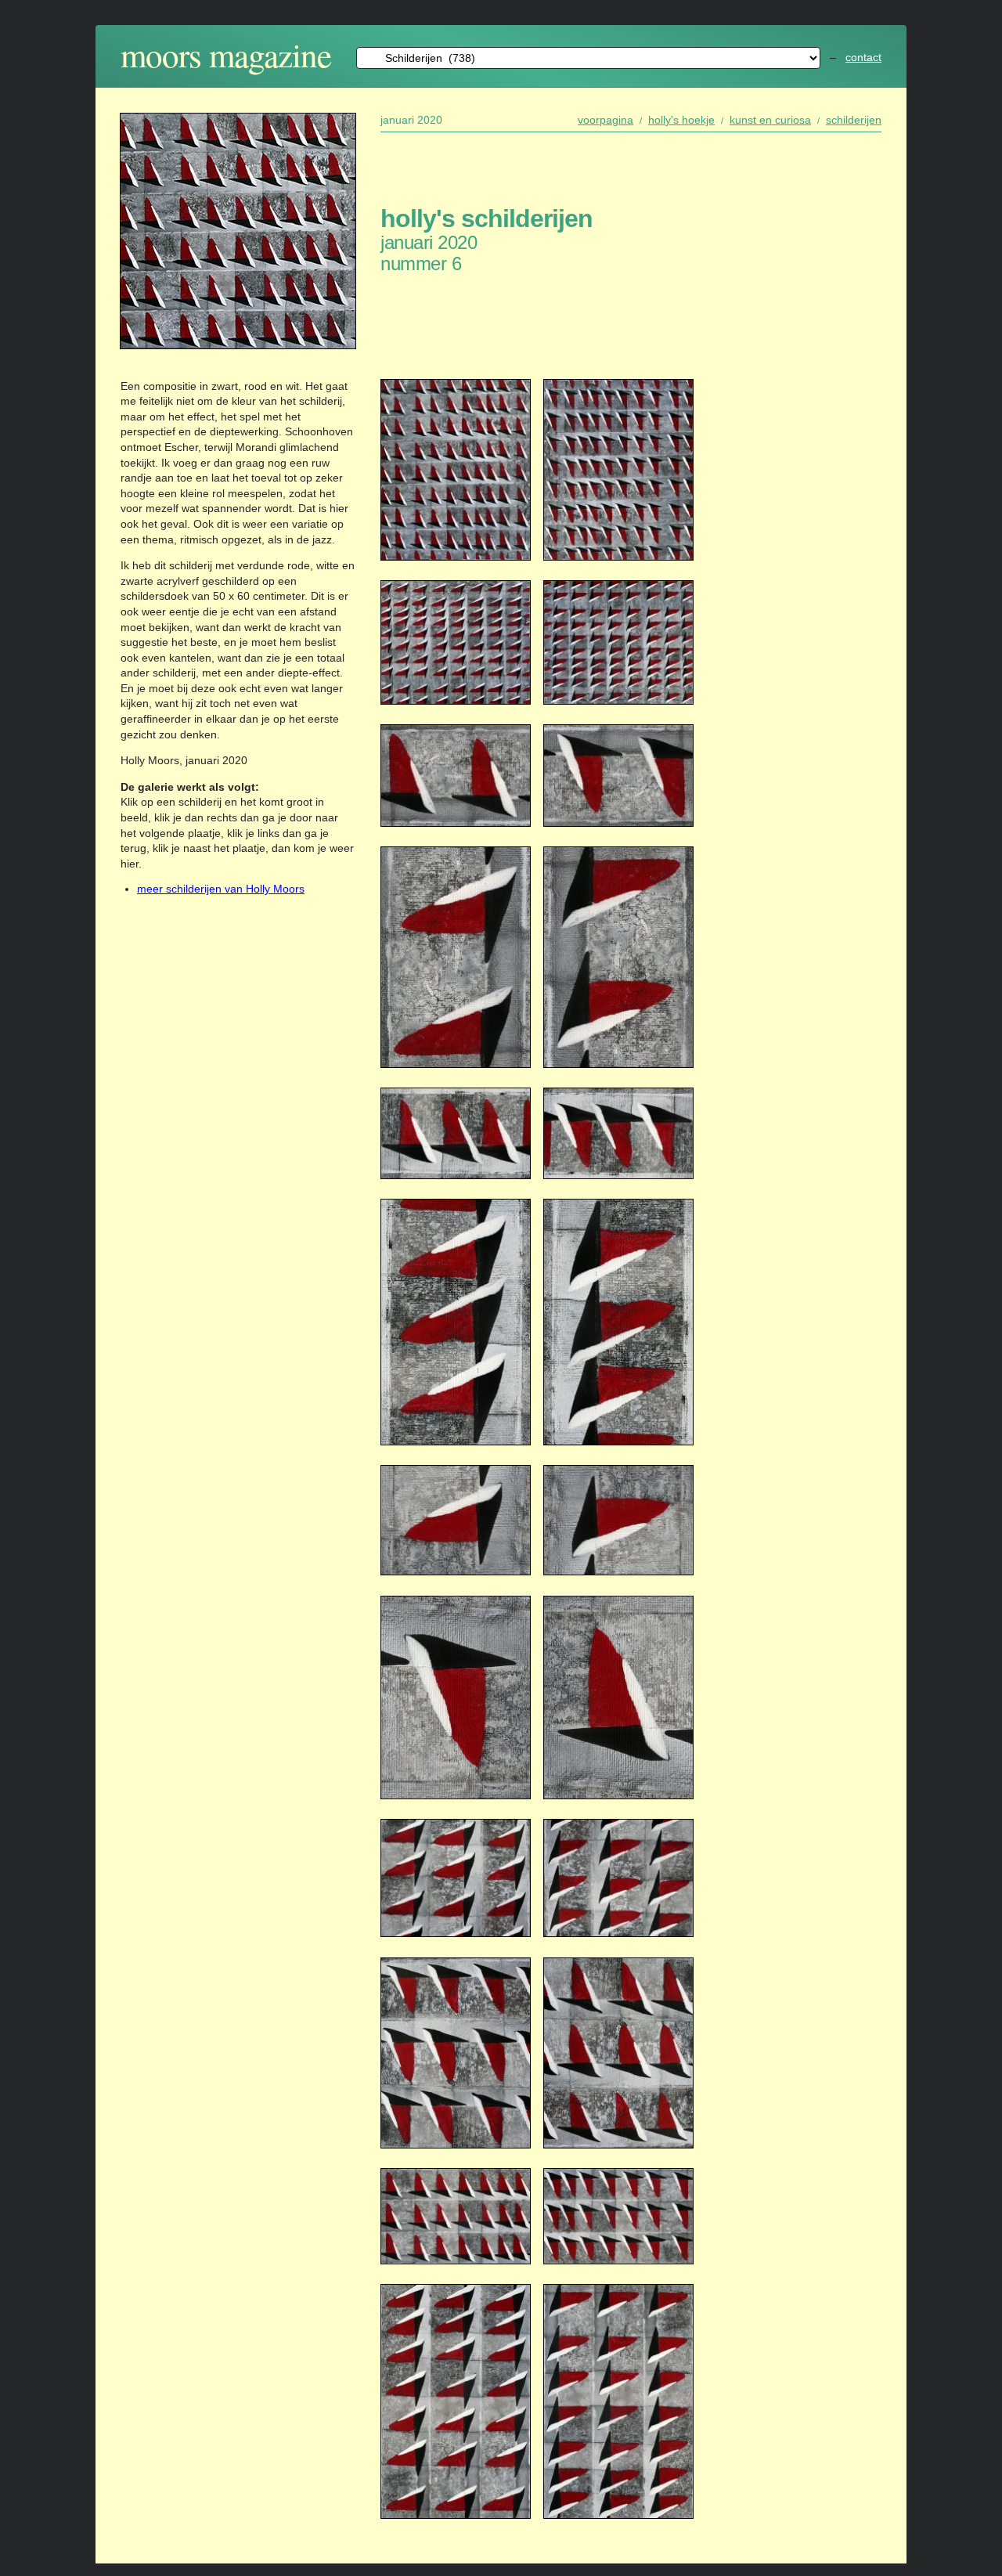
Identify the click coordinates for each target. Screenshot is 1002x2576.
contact (863, 57)
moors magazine (226, 54)
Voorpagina (606, 120)
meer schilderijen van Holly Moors (221, 889)
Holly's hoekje (681, 120)
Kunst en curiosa (770, 120)
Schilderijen (854, 120)
